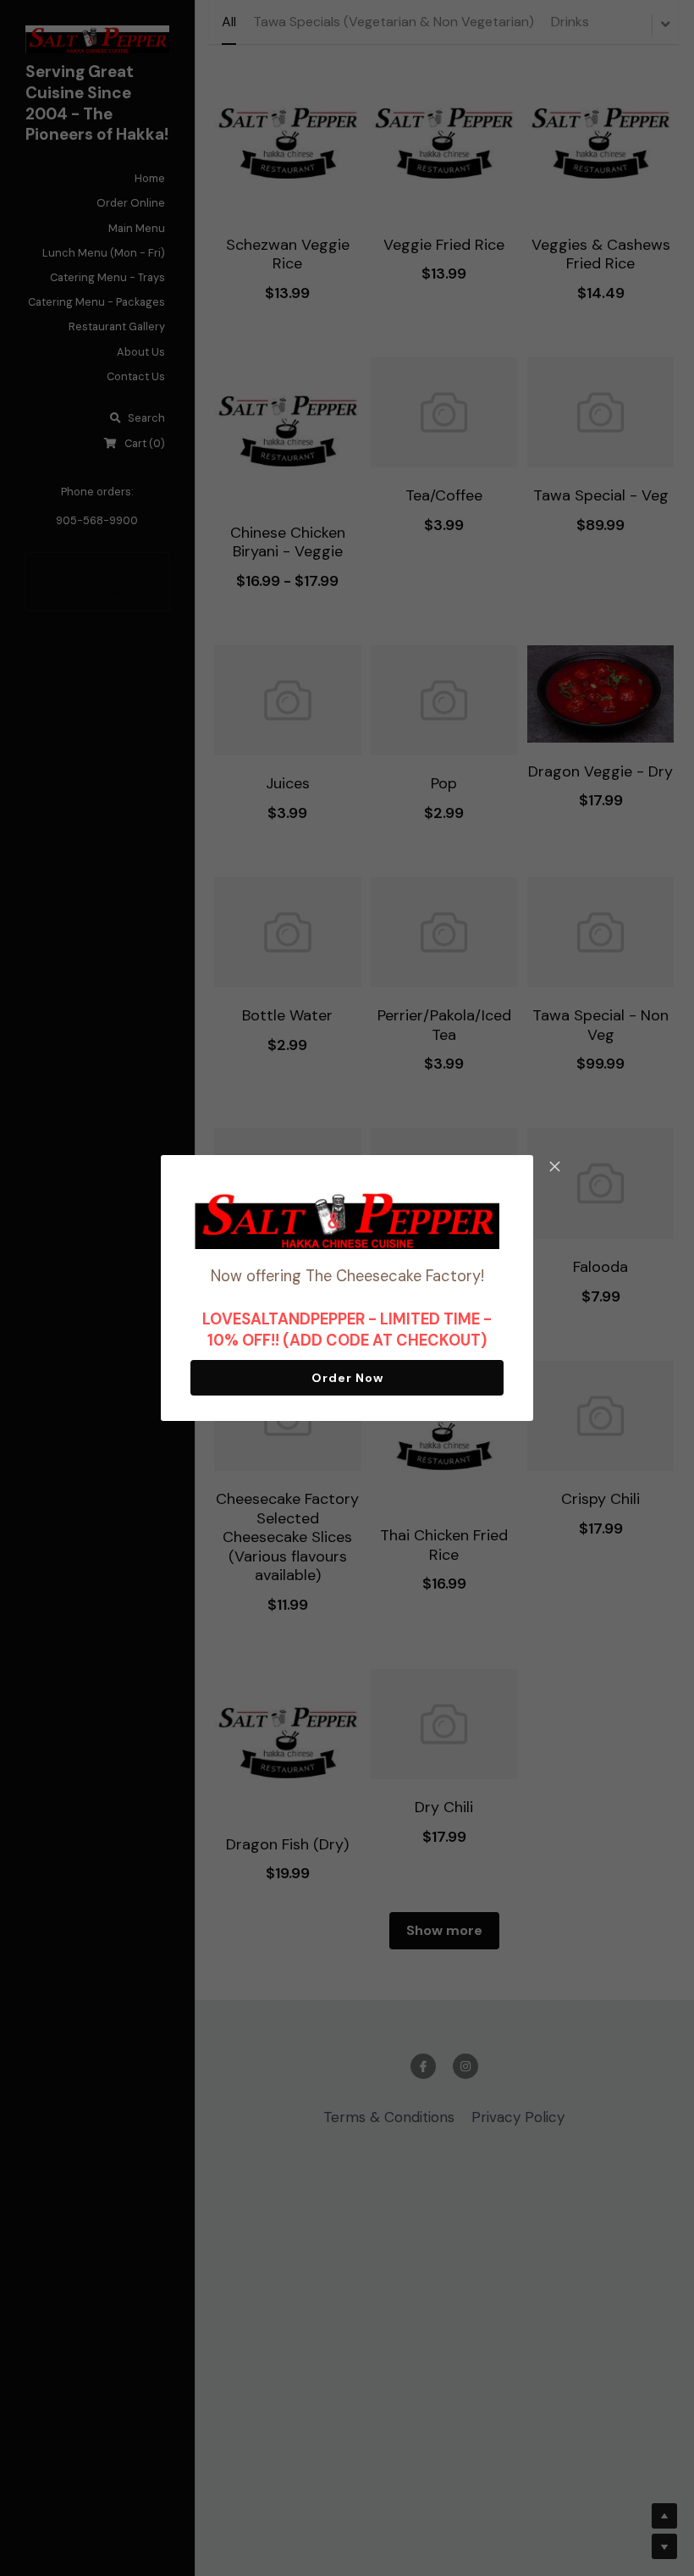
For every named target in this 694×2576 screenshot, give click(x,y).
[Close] (554, 1168)
